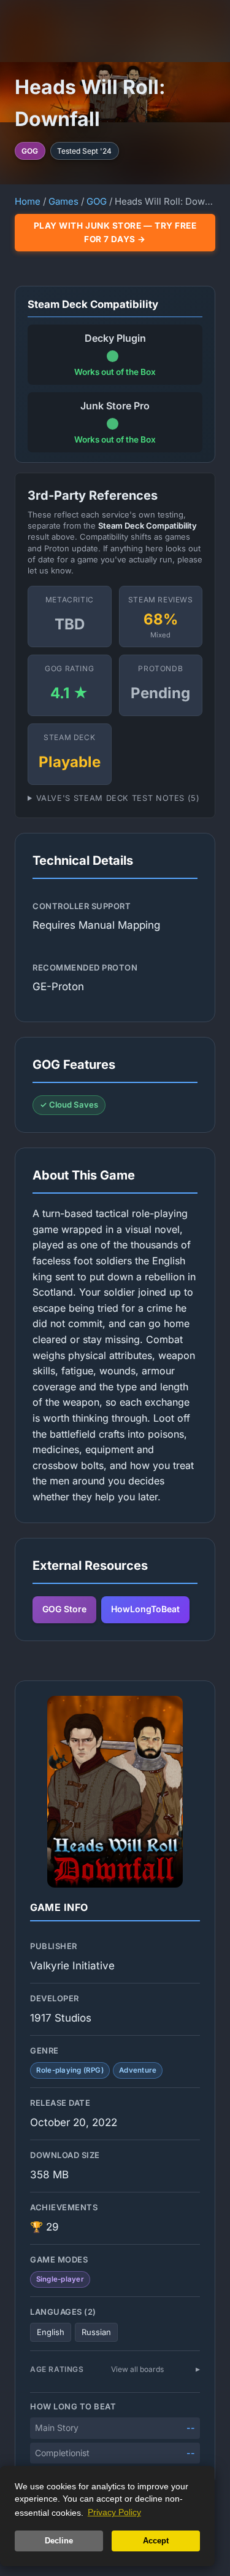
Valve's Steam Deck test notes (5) (118, 798)
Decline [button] (59, 2541)
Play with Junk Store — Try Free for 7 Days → (115, 232)
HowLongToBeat (145, 1609)
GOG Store (64, 1609)
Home (28, 201)
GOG (97, 201)
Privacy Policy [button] (114, 2512)
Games (63, 201)
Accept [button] (156, 2541)
